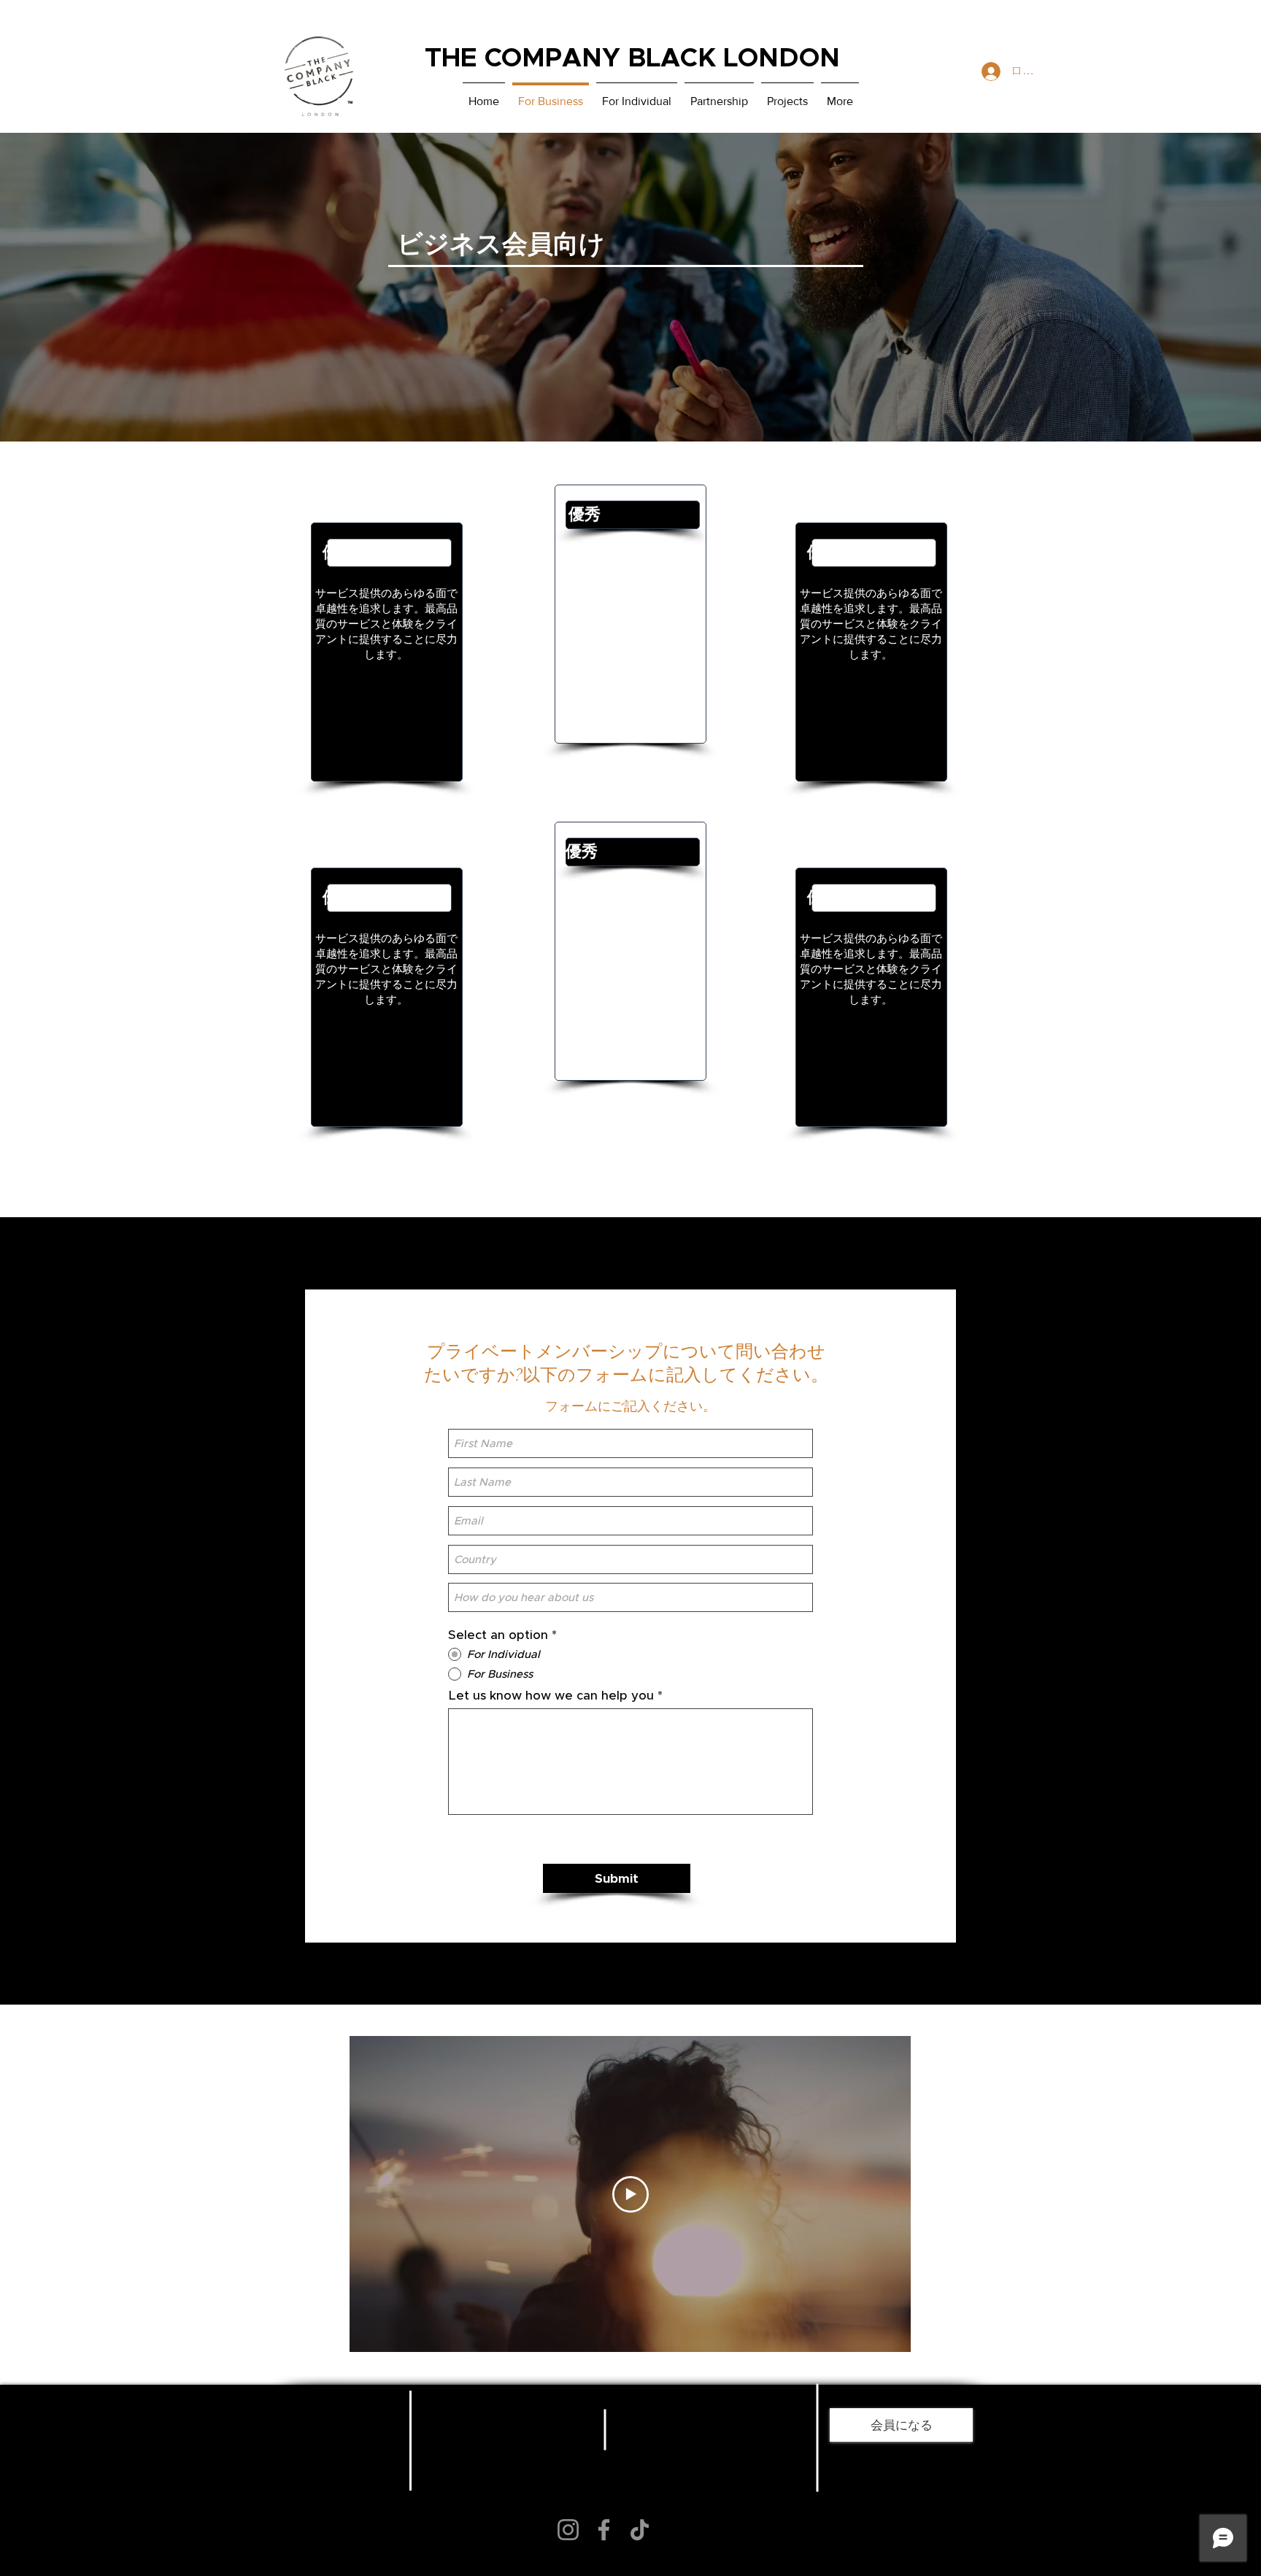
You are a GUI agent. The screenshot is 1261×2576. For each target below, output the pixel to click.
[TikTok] (640, 2530)
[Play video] (630, 2194)
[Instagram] (568, 2530)
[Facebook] (604, 2530)
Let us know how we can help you (551, 1696)
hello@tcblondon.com (489, 2481)
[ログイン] (988, 72)
